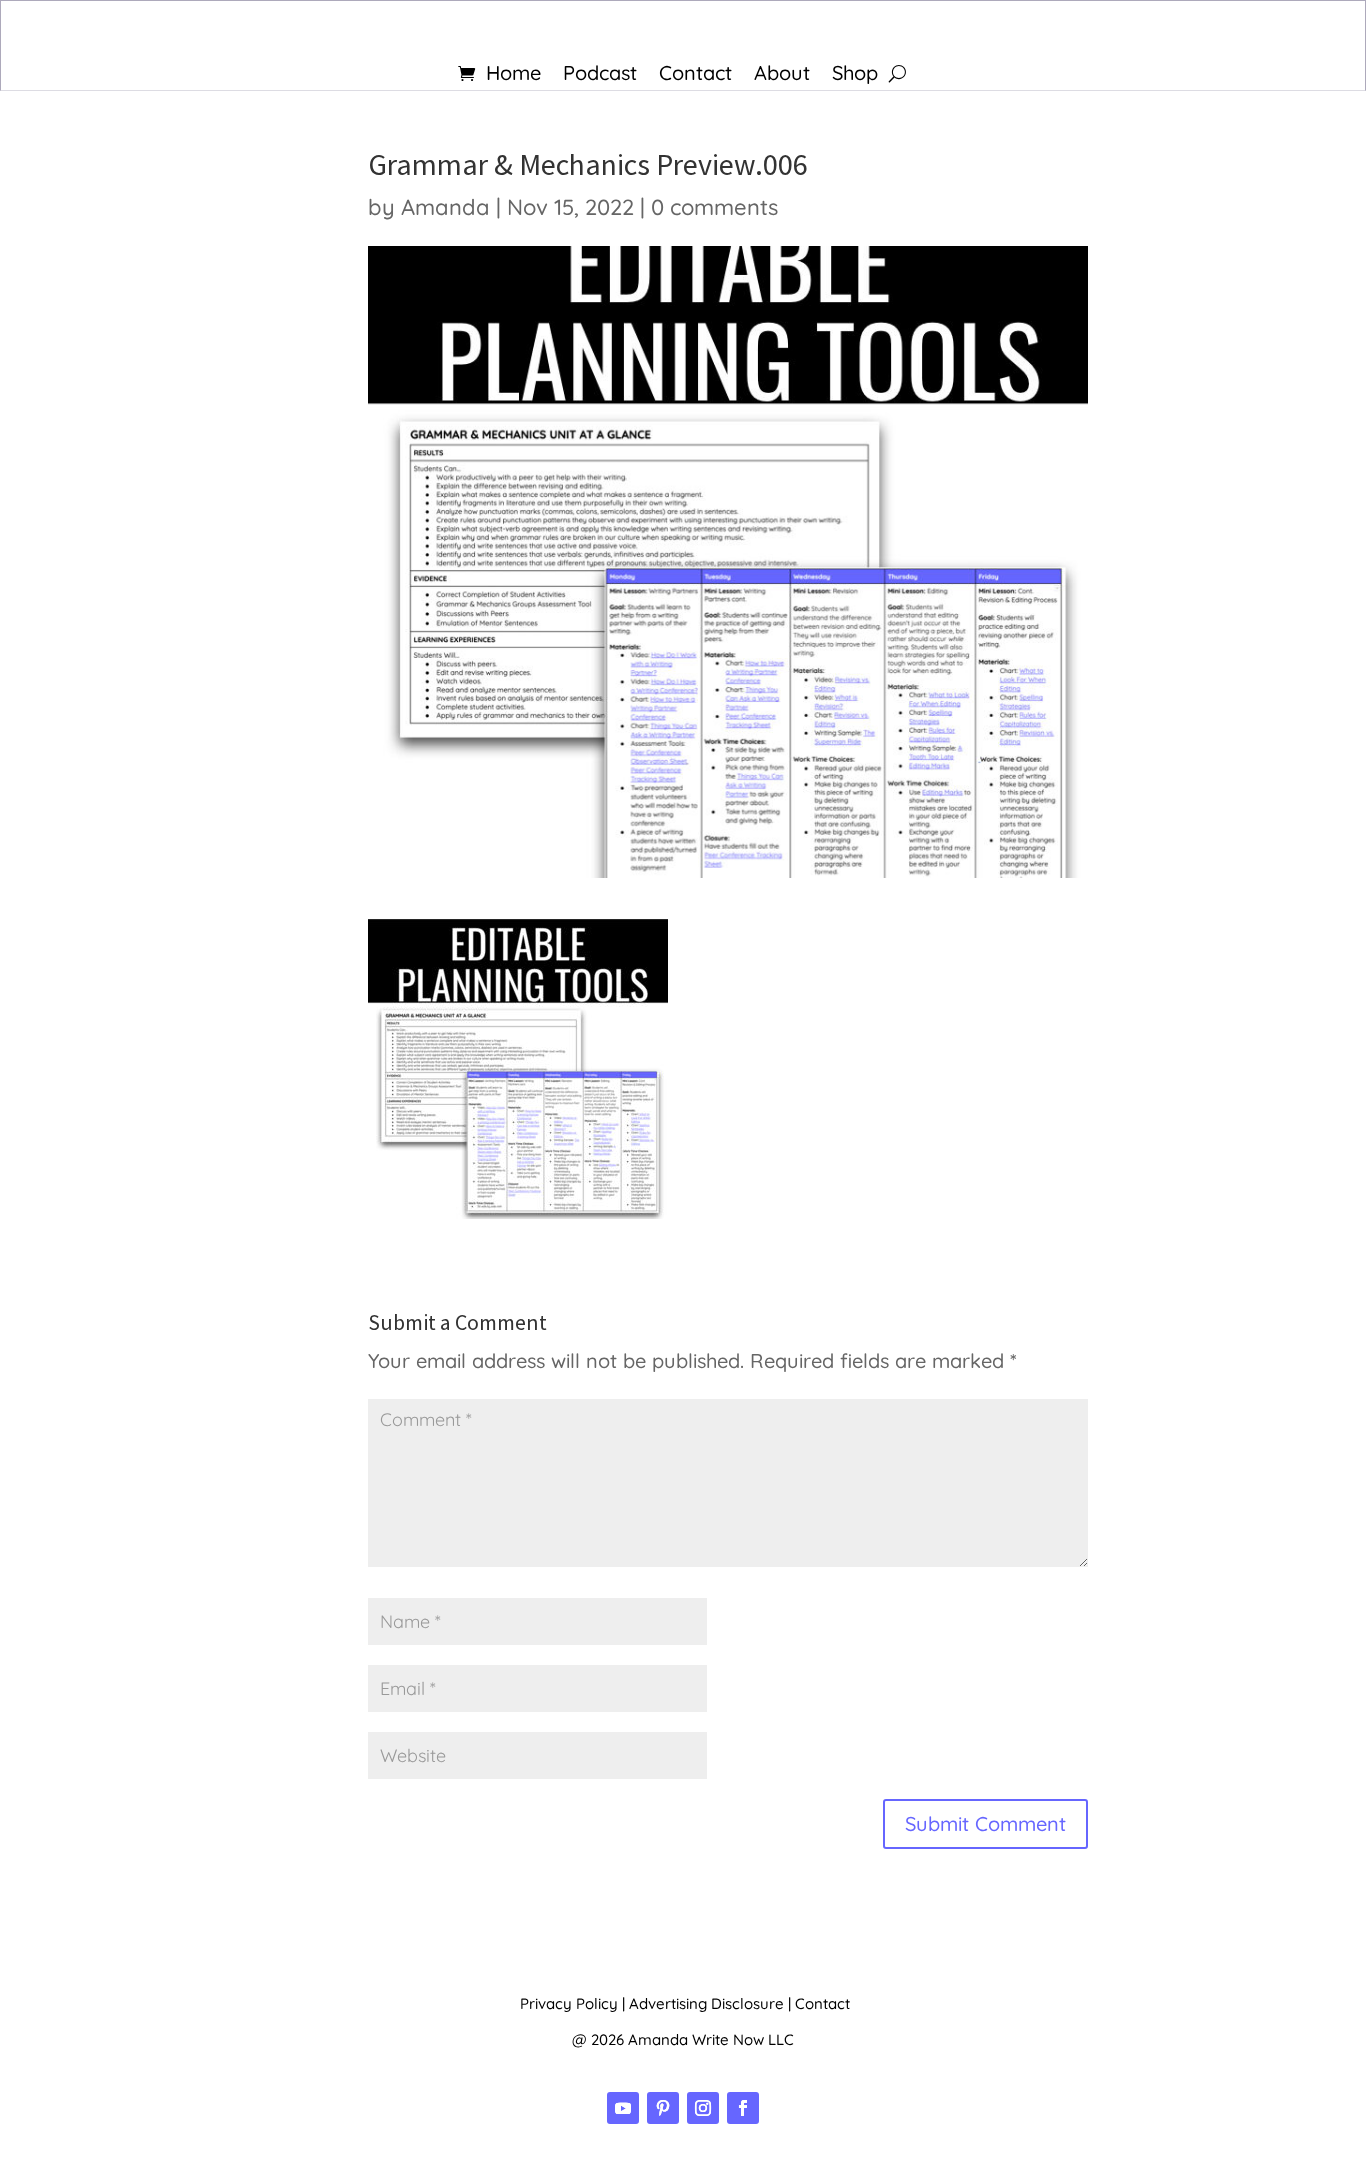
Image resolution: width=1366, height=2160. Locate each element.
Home (513, 75)
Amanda (445, 207)
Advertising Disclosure (706, 2003)
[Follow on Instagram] (703, 2108)
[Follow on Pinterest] (663, 2108)
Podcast (600, 75)
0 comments (714, 207)
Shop (855, 75)
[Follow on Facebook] (743, 2108)
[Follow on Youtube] (623, 2108)
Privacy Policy (569, 2003)
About (782, 75)
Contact (695, 75)
